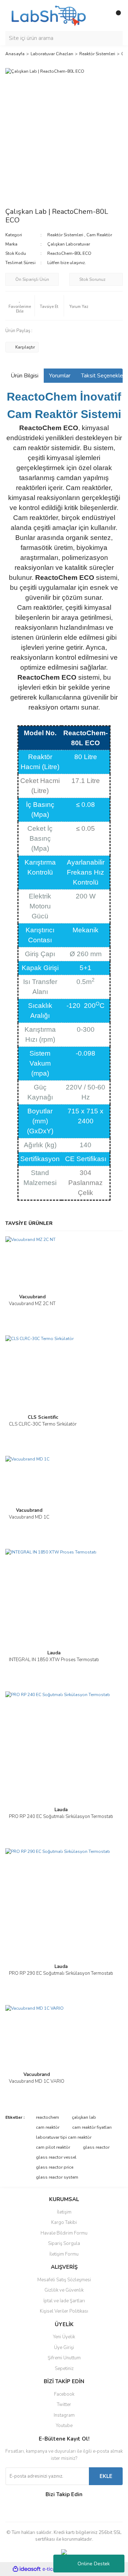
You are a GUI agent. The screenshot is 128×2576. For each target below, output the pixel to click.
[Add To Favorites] (20, 306)
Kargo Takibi (64, 2222)
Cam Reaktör (99, 235)
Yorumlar (60, 376)
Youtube (64, 2426)
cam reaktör (48, 2127)
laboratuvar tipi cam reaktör (64, 2137)
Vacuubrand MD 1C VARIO (37, 2081)
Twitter (64, 2405)
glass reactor (96, 2147)
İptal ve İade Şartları (64, 2301)
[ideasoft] (27, 2569)
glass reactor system (57, 2177)
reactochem (47, 2117)
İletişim (64, 2212)
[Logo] (48, 15)
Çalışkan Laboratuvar (69, 244)
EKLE (106, 2476)
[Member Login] (101, 16)
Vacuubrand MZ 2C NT (32, 1304)
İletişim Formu (64, 2254)
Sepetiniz (64, 2369)
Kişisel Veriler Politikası (64, 2311)
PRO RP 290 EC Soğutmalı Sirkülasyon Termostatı (61, 1973)
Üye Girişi (64, 2348)
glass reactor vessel (56, 2157)
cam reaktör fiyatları (92, 2127)
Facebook (64, 2394)
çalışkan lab (84, 2117)
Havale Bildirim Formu (64, 2233)
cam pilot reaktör (53, 2147)
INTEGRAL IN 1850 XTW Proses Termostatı (54, 1660)
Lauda (54, 1653)
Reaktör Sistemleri (65, 235)
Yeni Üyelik (64, 2337)
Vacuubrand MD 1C (29, 1517)
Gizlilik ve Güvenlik (64, 2290)
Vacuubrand (32, 1297)
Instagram (64, 2415)
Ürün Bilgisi (25, 376)
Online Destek (94, 2564)
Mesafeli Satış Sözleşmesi (64, 2280)
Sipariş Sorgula (64, 2243)
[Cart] (116, 16)
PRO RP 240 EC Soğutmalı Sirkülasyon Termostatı (61, 1817)
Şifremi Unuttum (64, 2358)
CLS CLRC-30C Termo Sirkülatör (43, 1424)
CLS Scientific (43, 1417)
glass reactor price (55, 2167)
